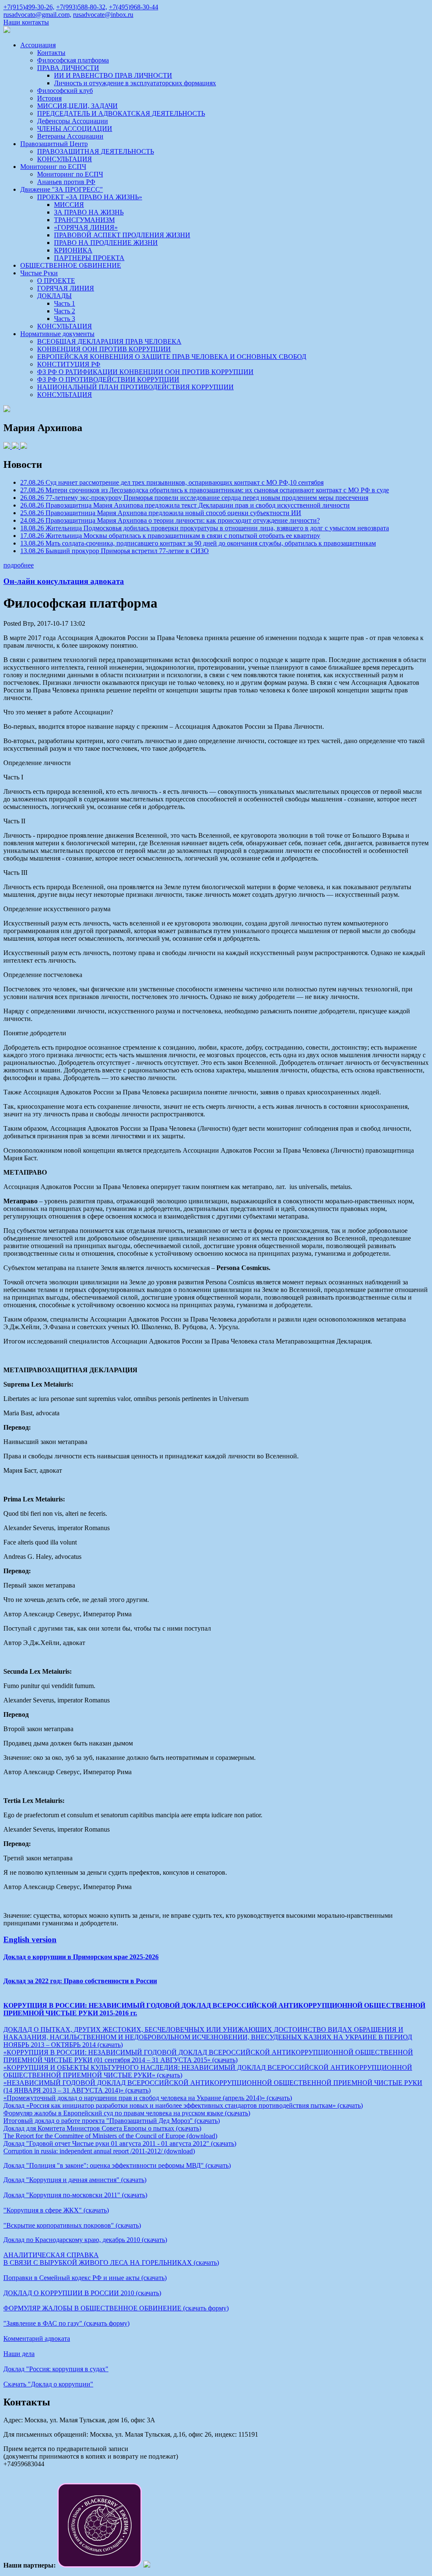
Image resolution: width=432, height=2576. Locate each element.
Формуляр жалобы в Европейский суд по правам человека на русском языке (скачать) (127, 2113)
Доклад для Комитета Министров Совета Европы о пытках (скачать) (102, 2128)
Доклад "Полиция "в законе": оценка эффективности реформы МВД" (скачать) (117, 2165)
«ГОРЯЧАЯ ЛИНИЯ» (86, 227)
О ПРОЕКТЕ (56, 281)
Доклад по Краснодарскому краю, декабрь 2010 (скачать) (85, 2240)
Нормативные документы (57, 334)
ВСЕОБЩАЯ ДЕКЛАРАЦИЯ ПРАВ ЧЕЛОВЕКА (109, 341)
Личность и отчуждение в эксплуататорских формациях (135, 83)
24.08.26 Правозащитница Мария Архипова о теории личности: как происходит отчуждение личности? (170, 520)
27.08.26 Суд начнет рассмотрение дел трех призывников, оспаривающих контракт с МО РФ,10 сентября (172, 482)
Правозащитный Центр (54, 144)
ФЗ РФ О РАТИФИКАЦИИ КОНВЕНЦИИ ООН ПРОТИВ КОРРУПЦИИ (145, 372)
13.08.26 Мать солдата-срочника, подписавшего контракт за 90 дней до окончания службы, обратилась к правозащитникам (198, 543)
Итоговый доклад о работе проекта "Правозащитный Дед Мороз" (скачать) (112, 2121)
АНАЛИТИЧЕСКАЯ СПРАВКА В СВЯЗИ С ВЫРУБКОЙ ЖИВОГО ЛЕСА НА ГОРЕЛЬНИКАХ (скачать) (111, 2259)
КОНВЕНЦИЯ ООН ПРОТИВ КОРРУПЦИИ (104, 349)
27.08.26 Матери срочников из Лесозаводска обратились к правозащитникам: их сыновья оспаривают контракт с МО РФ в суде (205, 490)
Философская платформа (73, 60)
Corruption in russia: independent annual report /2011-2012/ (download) (99, 2151)
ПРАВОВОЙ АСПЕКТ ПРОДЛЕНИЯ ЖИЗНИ (122, 235)
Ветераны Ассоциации (70, 136)
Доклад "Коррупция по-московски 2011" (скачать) (75, 2195)
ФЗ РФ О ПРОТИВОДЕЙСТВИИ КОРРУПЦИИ (108, 379)
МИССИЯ (69, 205)
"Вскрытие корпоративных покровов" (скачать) (72, 2225)
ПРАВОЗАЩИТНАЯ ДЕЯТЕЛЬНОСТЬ (96, 151)
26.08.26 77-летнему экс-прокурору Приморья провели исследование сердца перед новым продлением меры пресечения (194, 498)
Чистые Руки (39, 273)
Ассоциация (38, 45)
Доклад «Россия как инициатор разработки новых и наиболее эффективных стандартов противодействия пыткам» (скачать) (183, 2105)
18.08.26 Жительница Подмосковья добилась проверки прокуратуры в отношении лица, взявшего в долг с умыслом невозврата (205, 528)
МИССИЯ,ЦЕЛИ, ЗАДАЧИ (77, 106)
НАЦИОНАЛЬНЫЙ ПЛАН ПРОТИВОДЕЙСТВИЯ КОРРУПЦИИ (135, 387)
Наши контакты (26, 22)
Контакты (51, 53)
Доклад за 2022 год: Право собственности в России (80, 1981)
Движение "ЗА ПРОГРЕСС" (62, 189)
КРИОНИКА (73, 250)
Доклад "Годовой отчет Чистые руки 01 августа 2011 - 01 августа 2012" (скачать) (120, 2143)
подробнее (19, 565)
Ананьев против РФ (66, 182)
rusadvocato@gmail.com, (37, 15)
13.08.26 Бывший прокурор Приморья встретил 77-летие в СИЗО (115, 551)
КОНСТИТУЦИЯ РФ (69, 364)
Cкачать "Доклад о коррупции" (48, 2384)
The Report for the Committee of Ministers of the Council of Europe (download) (110, 2136)
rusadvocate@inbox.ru (103, 15)
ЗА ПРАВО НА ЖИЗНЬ (89, 212)
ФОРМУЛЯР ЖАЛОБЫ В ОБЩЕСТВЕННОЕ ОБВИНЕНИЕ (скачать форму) (116, 2308)
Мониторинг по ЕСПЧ (53, 167)
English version (30, 1939)
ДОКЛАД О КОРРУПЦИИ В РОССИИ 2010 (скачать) (82, 2293)
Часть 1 (65, 303)
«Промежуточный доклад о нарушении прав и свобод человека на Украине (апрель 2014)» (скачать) (148, 2098)
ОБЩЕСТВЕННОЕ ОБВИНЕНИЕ (71, 265)
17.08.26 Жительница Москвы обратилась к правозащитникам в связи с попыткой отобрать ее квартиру (170, 536)
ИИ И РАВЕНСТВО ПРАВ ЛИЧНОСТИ (113, 75)
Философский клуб (65, 91)
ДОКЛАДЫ (54, 296)
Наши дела (19, 2354)
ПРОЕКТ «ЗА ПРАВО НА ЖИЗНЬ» (90, 197)
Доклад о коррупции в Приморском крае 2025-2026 (81, 1957)
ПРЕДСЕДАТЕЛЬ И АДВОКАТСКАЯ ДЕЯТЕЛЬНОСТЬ (121, 113)
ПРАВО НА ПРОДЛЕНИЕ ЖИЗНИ (106, 243)
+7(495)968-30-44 (134, 7)
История (49, 98)
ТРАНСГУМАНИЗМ (84, 220)
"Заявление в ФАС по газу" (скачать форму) (66, 2323)
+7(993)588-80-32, (82, 7)
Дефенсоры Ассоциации (73, 121)
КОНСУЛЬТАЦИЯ (65, 159)
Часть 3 (65, 319)
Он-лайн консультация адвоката (64, 581)
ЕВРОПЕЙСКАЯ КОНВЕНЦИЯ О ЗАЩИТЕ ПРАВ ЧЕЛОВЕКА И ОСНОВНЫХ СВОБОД (172, 357)
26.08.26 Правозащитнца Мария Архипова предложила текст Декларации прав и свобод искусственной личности (185, 505)
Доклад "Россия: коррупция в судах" (56, 2369)
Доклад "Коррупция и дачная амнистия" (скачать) (75, 2180)
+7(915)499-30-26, (29, 7)
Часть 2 (65, 311)
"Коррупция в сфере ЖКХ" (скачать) (56, 2210)
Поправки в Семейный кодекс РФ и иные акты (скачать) (85, 2278)
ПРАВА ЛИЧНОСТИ (68, 68)
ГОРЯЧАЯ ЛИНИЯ (66, 288)
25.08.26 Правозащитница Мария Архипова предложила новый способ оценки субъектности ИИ (161, 513)
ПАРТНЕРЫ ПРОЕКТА (89, 258)
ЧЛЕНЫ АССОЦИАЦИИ (75, 129)
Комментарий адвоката (37, 2338)
